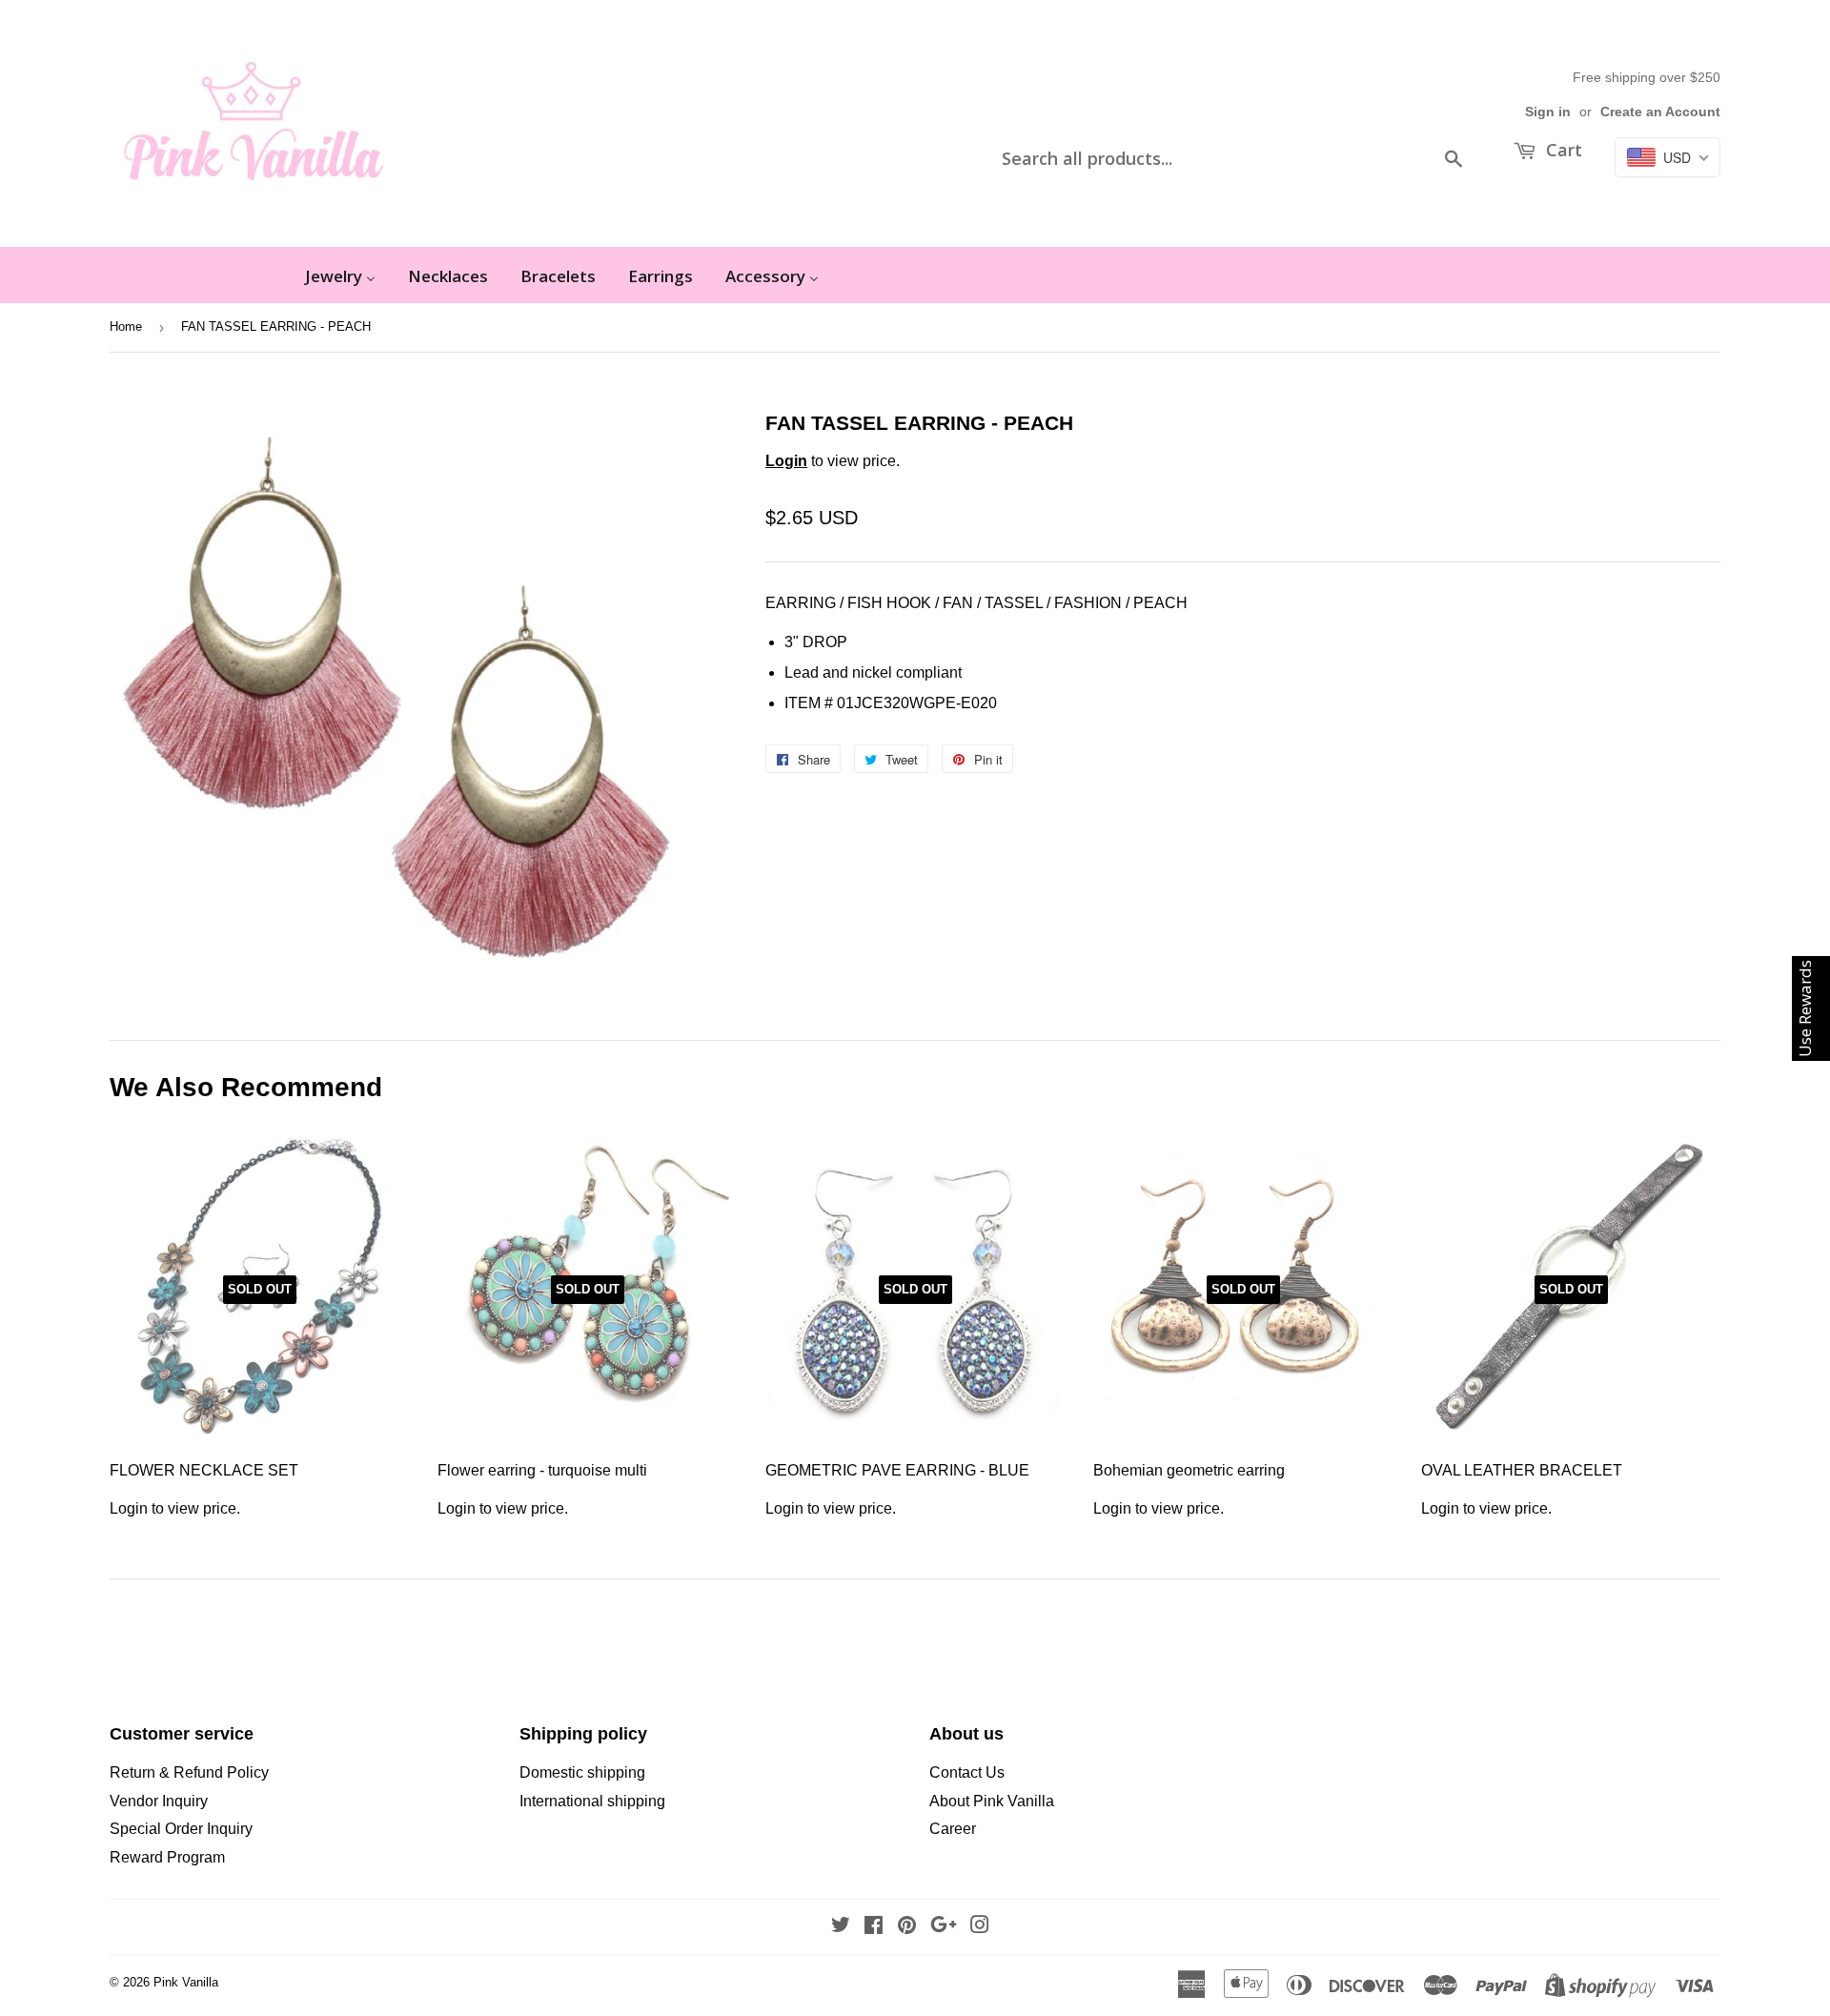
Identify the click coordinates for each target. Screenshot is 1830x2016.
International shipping (592, 1801)
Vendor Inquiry (159, 1801)
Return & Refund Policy (189, 1772)
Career (953, 1829)
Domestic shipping (582, 1772)
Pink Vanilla (186, 1982)
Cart (1562, 150)
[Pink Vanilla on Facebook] (874, 1927)
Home (126, 326)
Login (786, 461)
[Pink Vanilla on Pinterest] (907, 1927)
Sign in (1548, 112)
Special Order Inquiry (181, 1829)
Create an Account (1660, 112)
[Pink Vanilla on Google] (944, 1927)
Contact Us (967, 1772)
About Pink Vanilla (992, 1801)
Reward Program (167, 1857)
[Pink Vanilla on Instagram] (980, 1927)
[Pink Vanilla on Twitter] (841, 1927)
